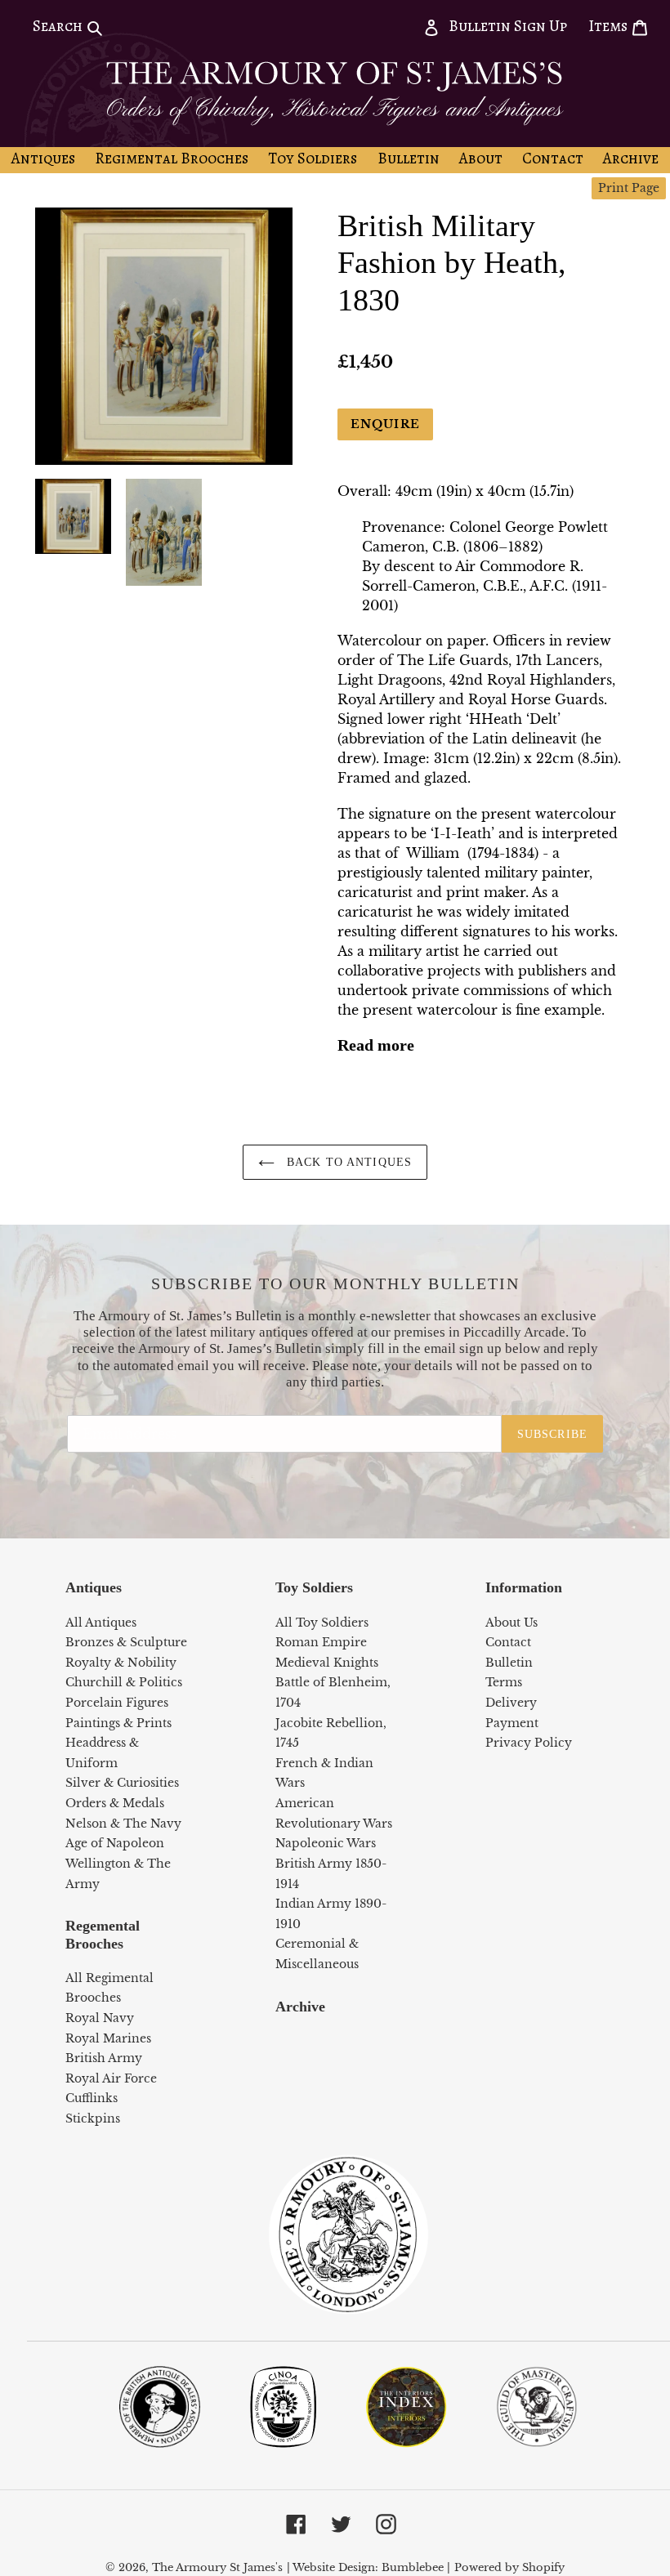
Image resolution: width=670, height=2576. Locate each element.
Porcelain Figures (117, 1703)
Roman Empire (321, 1642)
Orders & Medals (115, 1803)
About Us (511, 1623)
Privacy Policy (529, 1743)
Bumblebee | (416, 2567)
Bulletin (509, 1663)
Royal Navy (100, 2018)
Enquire (385, 424)
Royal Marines (108, 2038)
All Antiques (101, 1623)
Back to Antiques (347, 1162)
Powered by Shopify (509, 2567)
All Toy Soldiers (322, 1623)
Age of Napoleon (115, 1843)
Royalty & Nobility (121, 1663)
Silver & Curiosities (122, 1783)
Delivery (511, 1703)
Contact (508, 1642)
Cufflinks (92, 2098)
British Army (104, 2058)
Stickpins (93, 2118)
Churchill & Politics (124, 1682)
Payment (512, 1723)
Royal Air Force (111, 2078)
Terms (504, 1682)
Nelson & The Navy (123, 1824)
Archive (300, 2007)
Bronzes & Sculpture (126, 1642)
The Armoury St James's (217, 2567)
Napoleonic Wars (326, 1843)
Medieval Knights (327, 1663)
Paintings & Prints (118, 1723)
